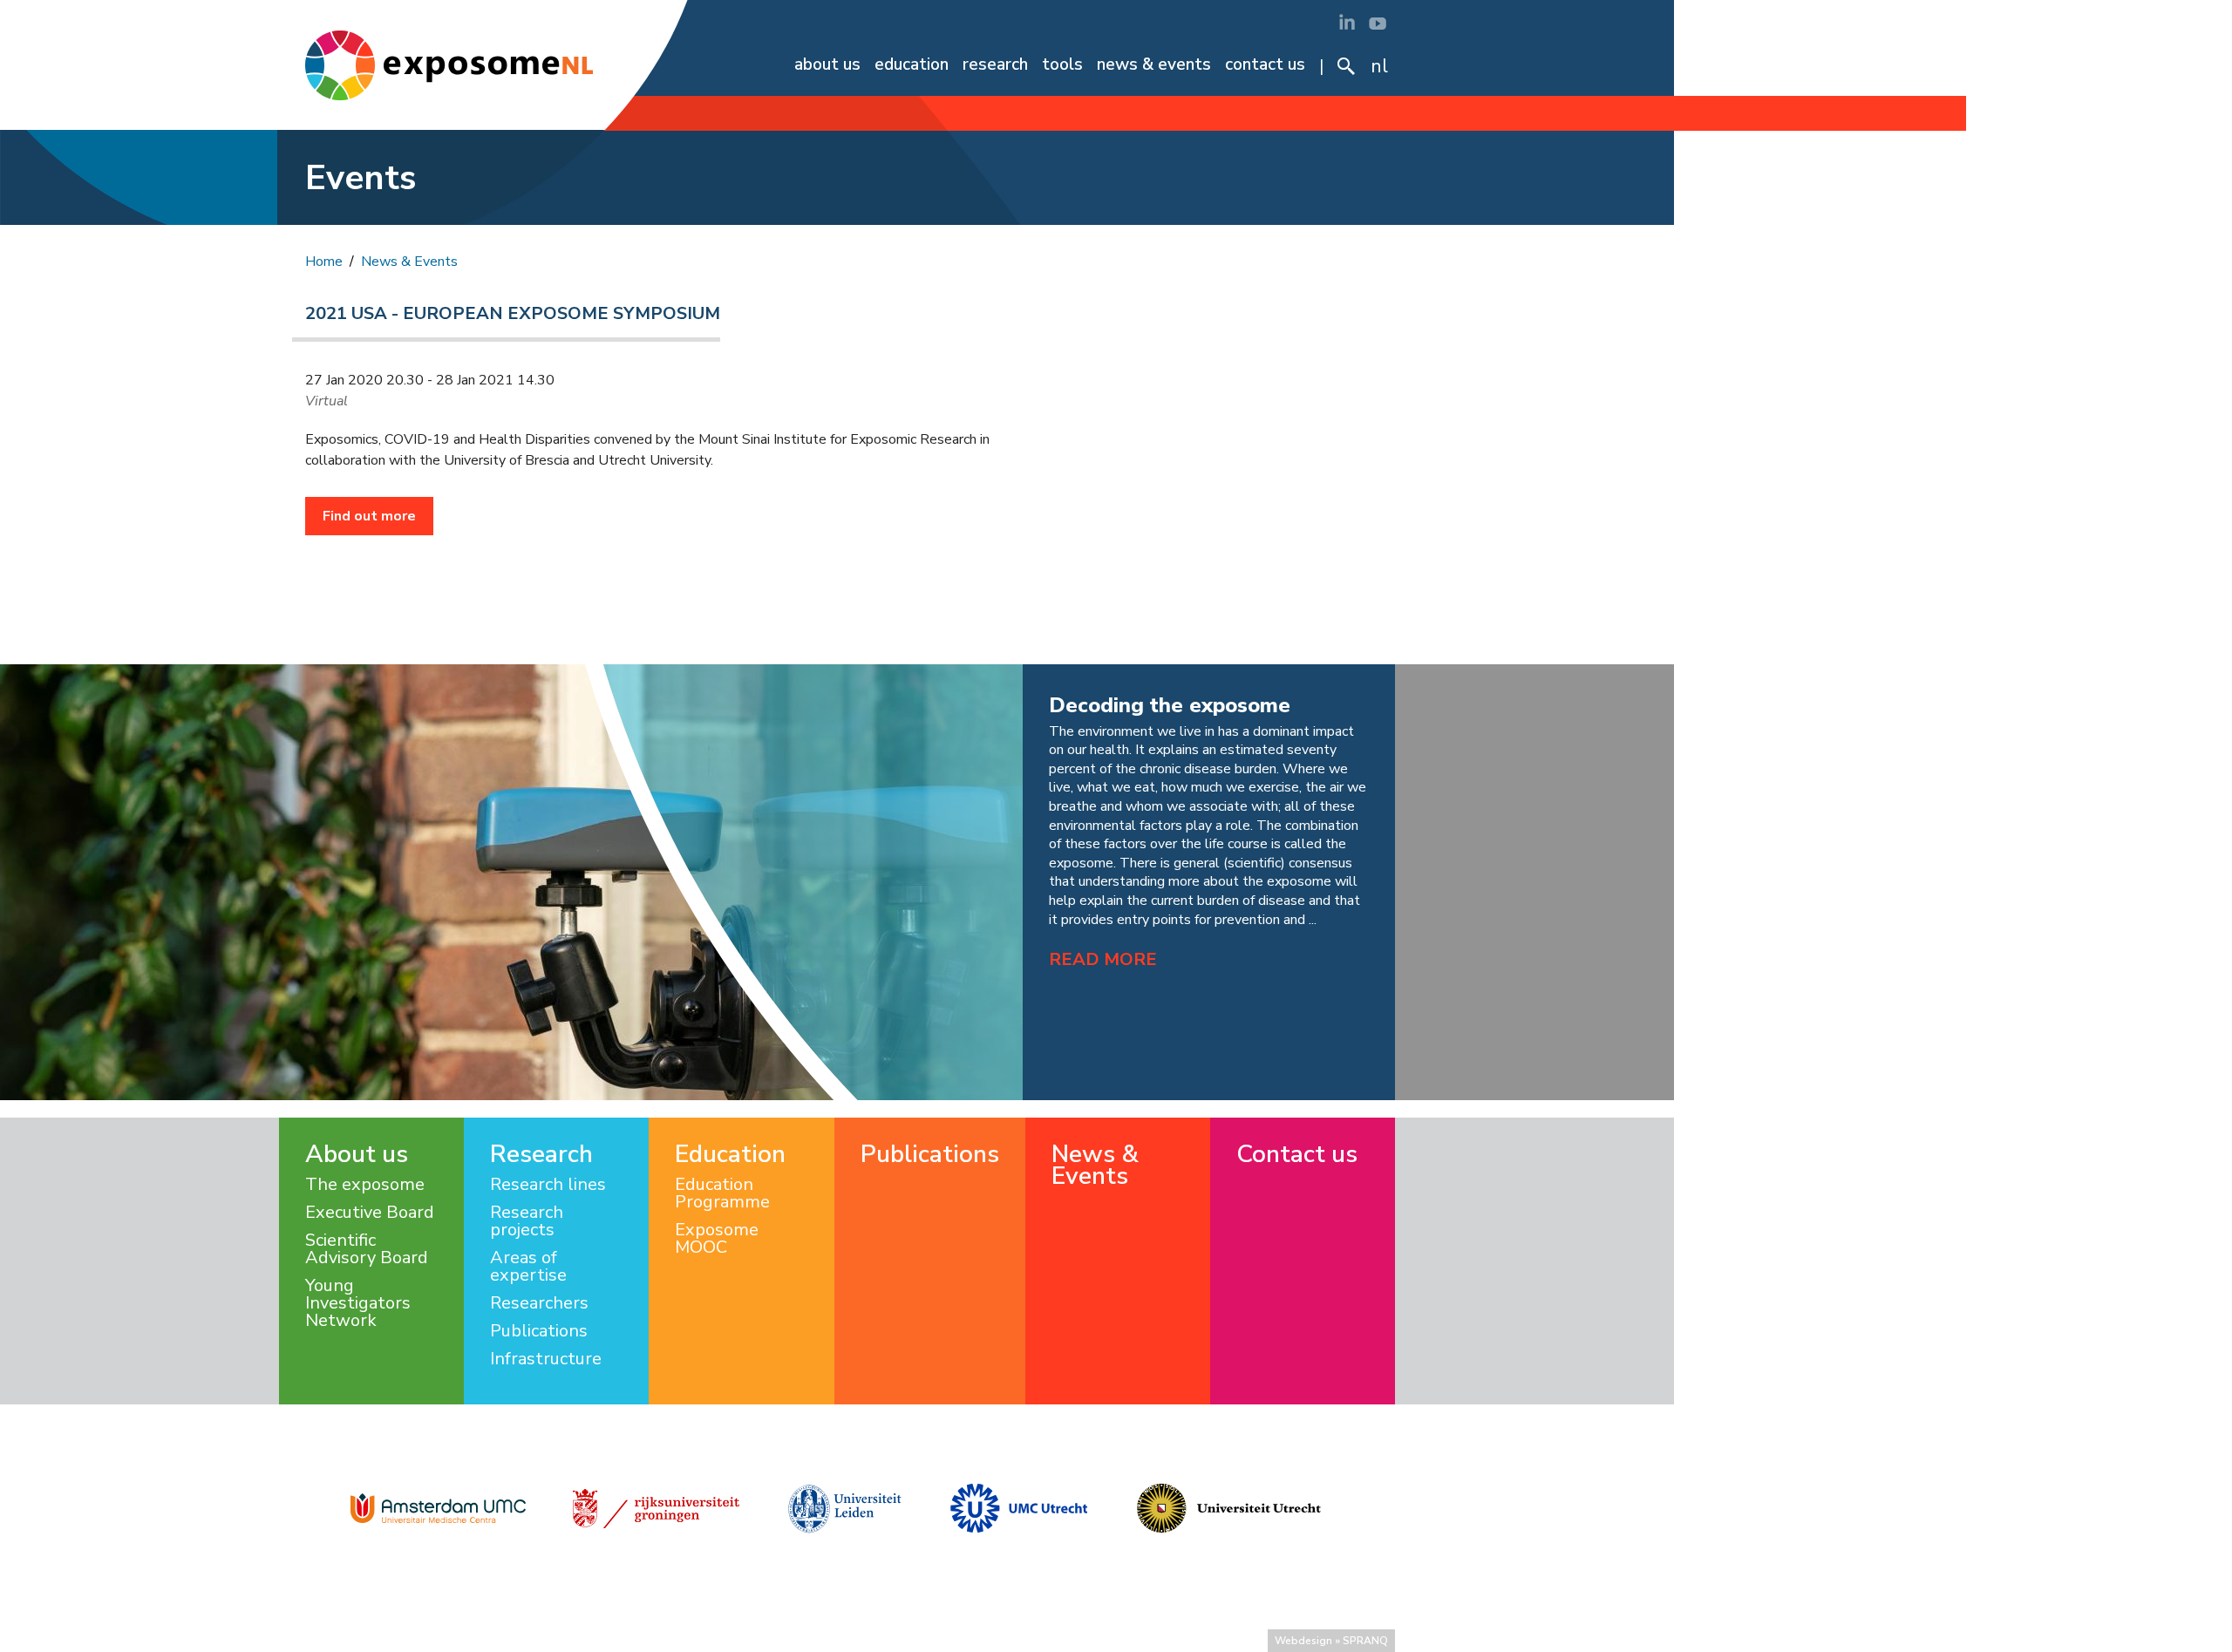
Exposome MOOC (717, 1239)
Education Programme (722, 1193)
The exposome (365, 1185)
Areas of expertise (528, 1267)
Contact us (1265, 65)
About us (827, 65)
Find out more (369, 516)
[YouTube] (1378, 22)
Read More (1103, 959)
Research (995, 65)
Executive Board (370, 1213)
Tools (1062, 65)
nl (1379, 66)
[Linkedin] (1347, 22)
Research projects (527, 1221)
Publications (539, 1331)
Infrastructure (546, 1359)
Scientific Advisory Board (367, 1249)
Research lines (548, 1185)
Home (324, 262)
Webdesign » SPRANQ (1331, 1641)
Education (912, 65)
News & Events (1154, 65)
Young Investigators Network (358, 1303)
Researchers (539, 1303)
